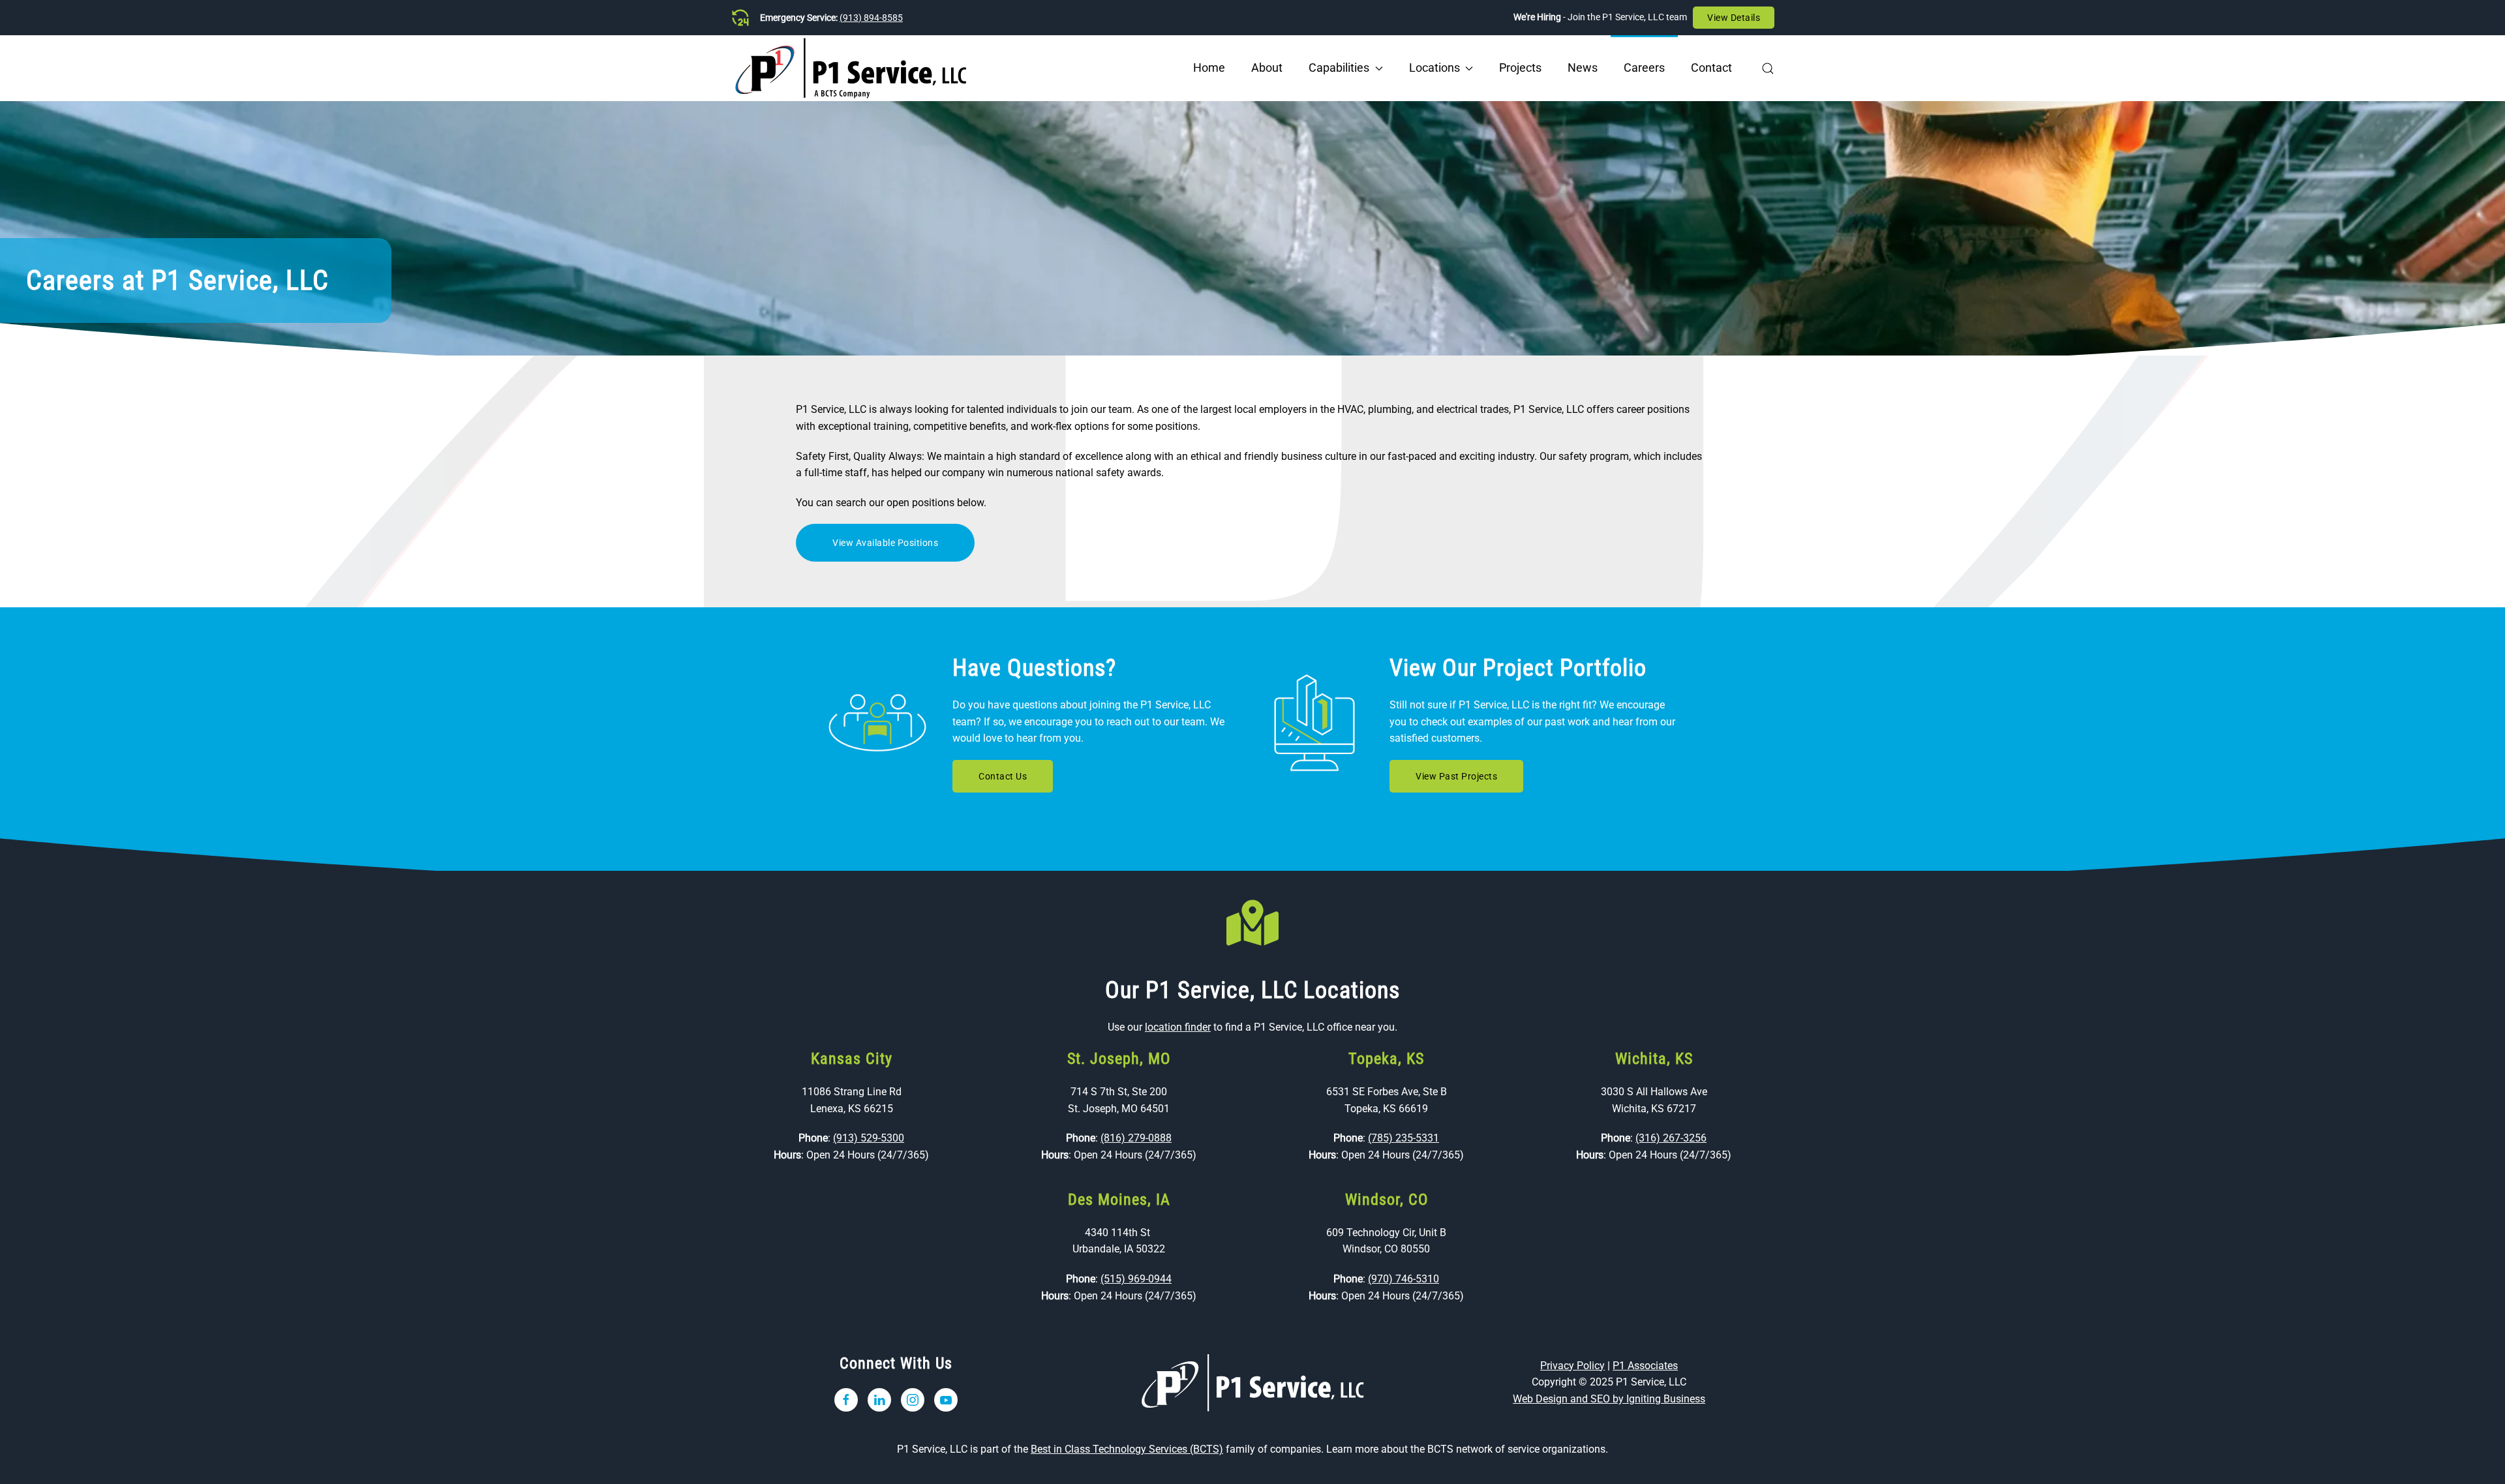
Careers (1644, 68)
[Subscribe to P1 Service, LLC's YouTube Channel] (946, 1400)
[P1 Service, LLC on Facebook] (846, 1400)
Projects (1520, 68)
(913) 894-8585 (871, 18)
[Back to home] (851, 68)
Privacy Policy (1572, 1366)
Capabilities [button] (1339, 68)
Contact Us (1003, 776)
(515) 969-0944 (1136, 1279)
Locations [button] (1435, 68)
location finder (1178, 1027)
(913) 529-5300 (869, 1138)
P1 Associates (1645, 1366)
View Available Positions (885, 543)
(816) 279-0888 (1136, 1138)
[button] (1768, 68)
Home (1209, 68)
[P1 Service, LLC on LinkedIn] (879, 1400)
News (1583, 68)
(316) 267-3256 (1671, 1138)
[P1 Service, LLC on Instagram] (913, 1400)
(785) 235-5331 (1404, 1138)
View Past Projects (1456, 776)
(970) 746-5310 (1404, 1279)
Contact (1711, 68)
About (1267, 68)
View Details (1734, 18)
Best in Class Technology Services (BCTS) (1127, 1449)
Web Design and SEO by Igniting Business (1609, 1399)
